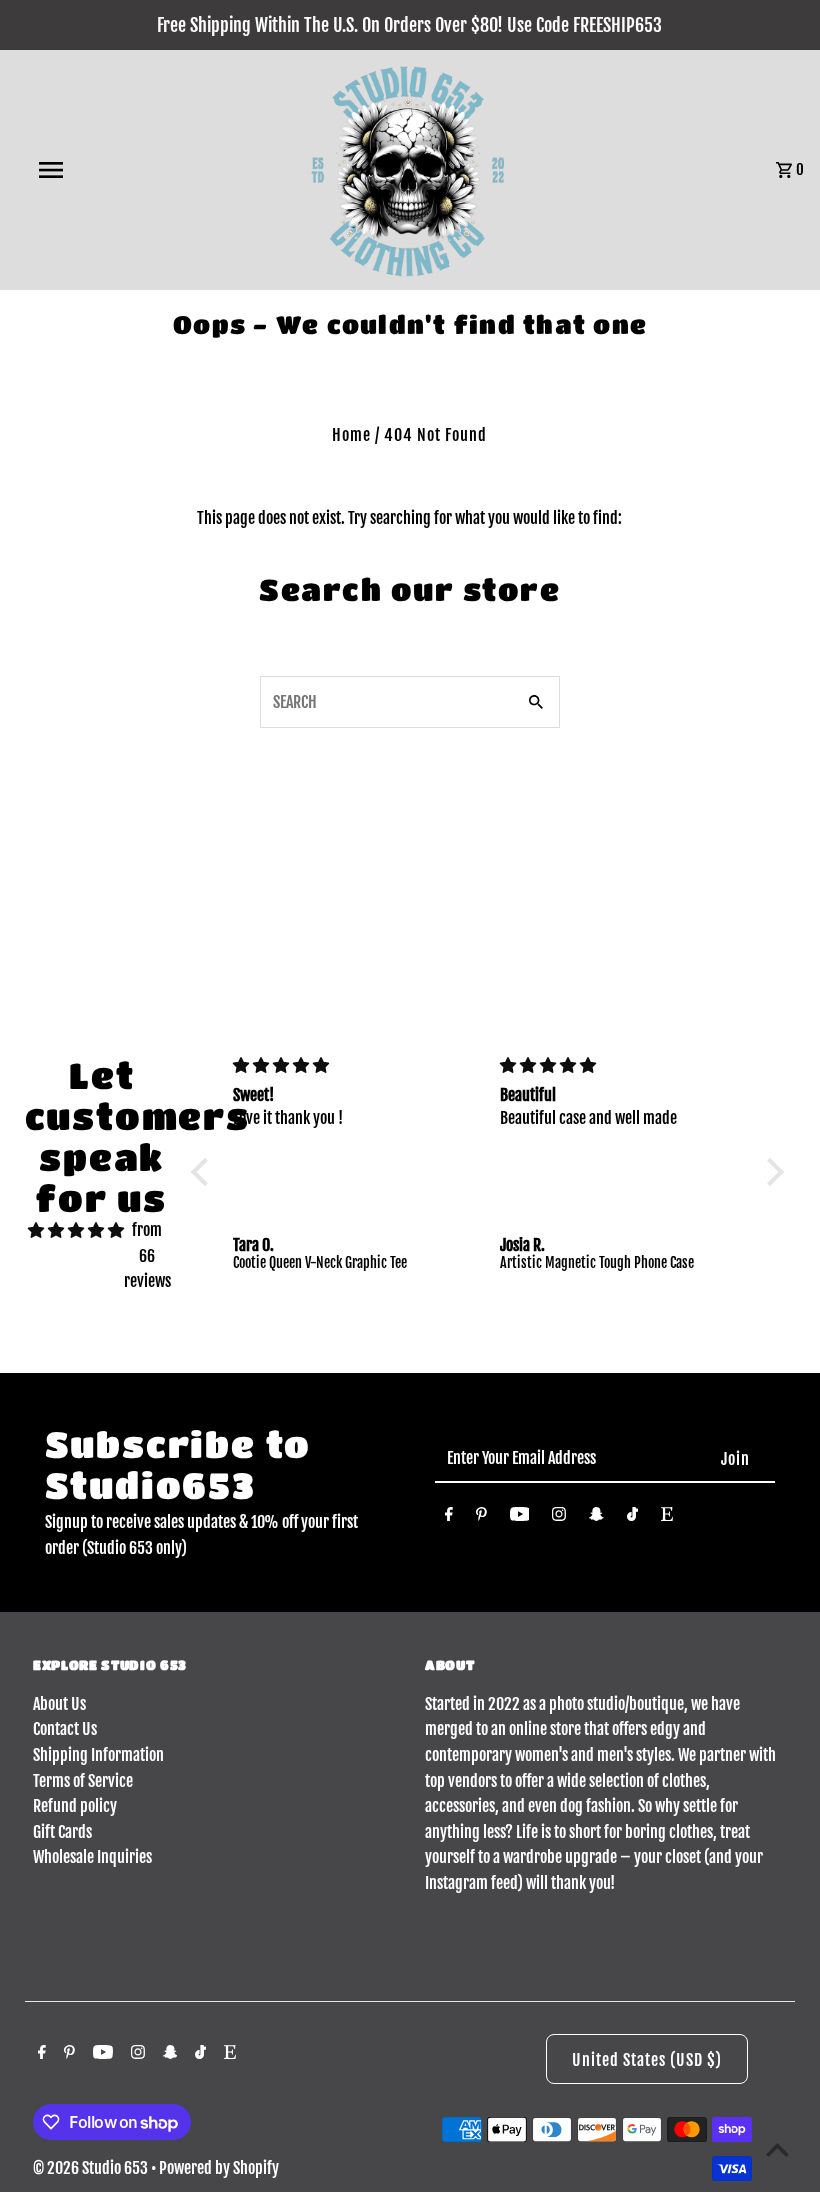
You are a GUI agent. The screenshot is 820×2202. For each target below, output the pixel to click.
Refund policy (75, 1806)
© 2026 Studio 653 (92, 2168)
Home (351, 435)
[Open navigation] (93, 170)
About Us (59, 1704)
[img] (76, 1231)
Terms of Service (83, 1781)
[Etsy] (667, 1518)
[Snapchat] (596, 1518)
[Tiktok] (632, 1518)
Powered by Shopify (219, 2168)
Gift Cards (62, 1832)
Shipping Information (98, 1755)
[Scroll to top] (777, 2149)
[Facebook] (449, 1518)
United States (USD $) (647, 2060)
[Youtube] (520, 1518)
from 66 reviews (147, 1255)
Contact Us (65, 1729)
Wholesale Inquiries (92, 1857)
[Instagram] (559, 1518)
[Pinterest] (481, 1518)
